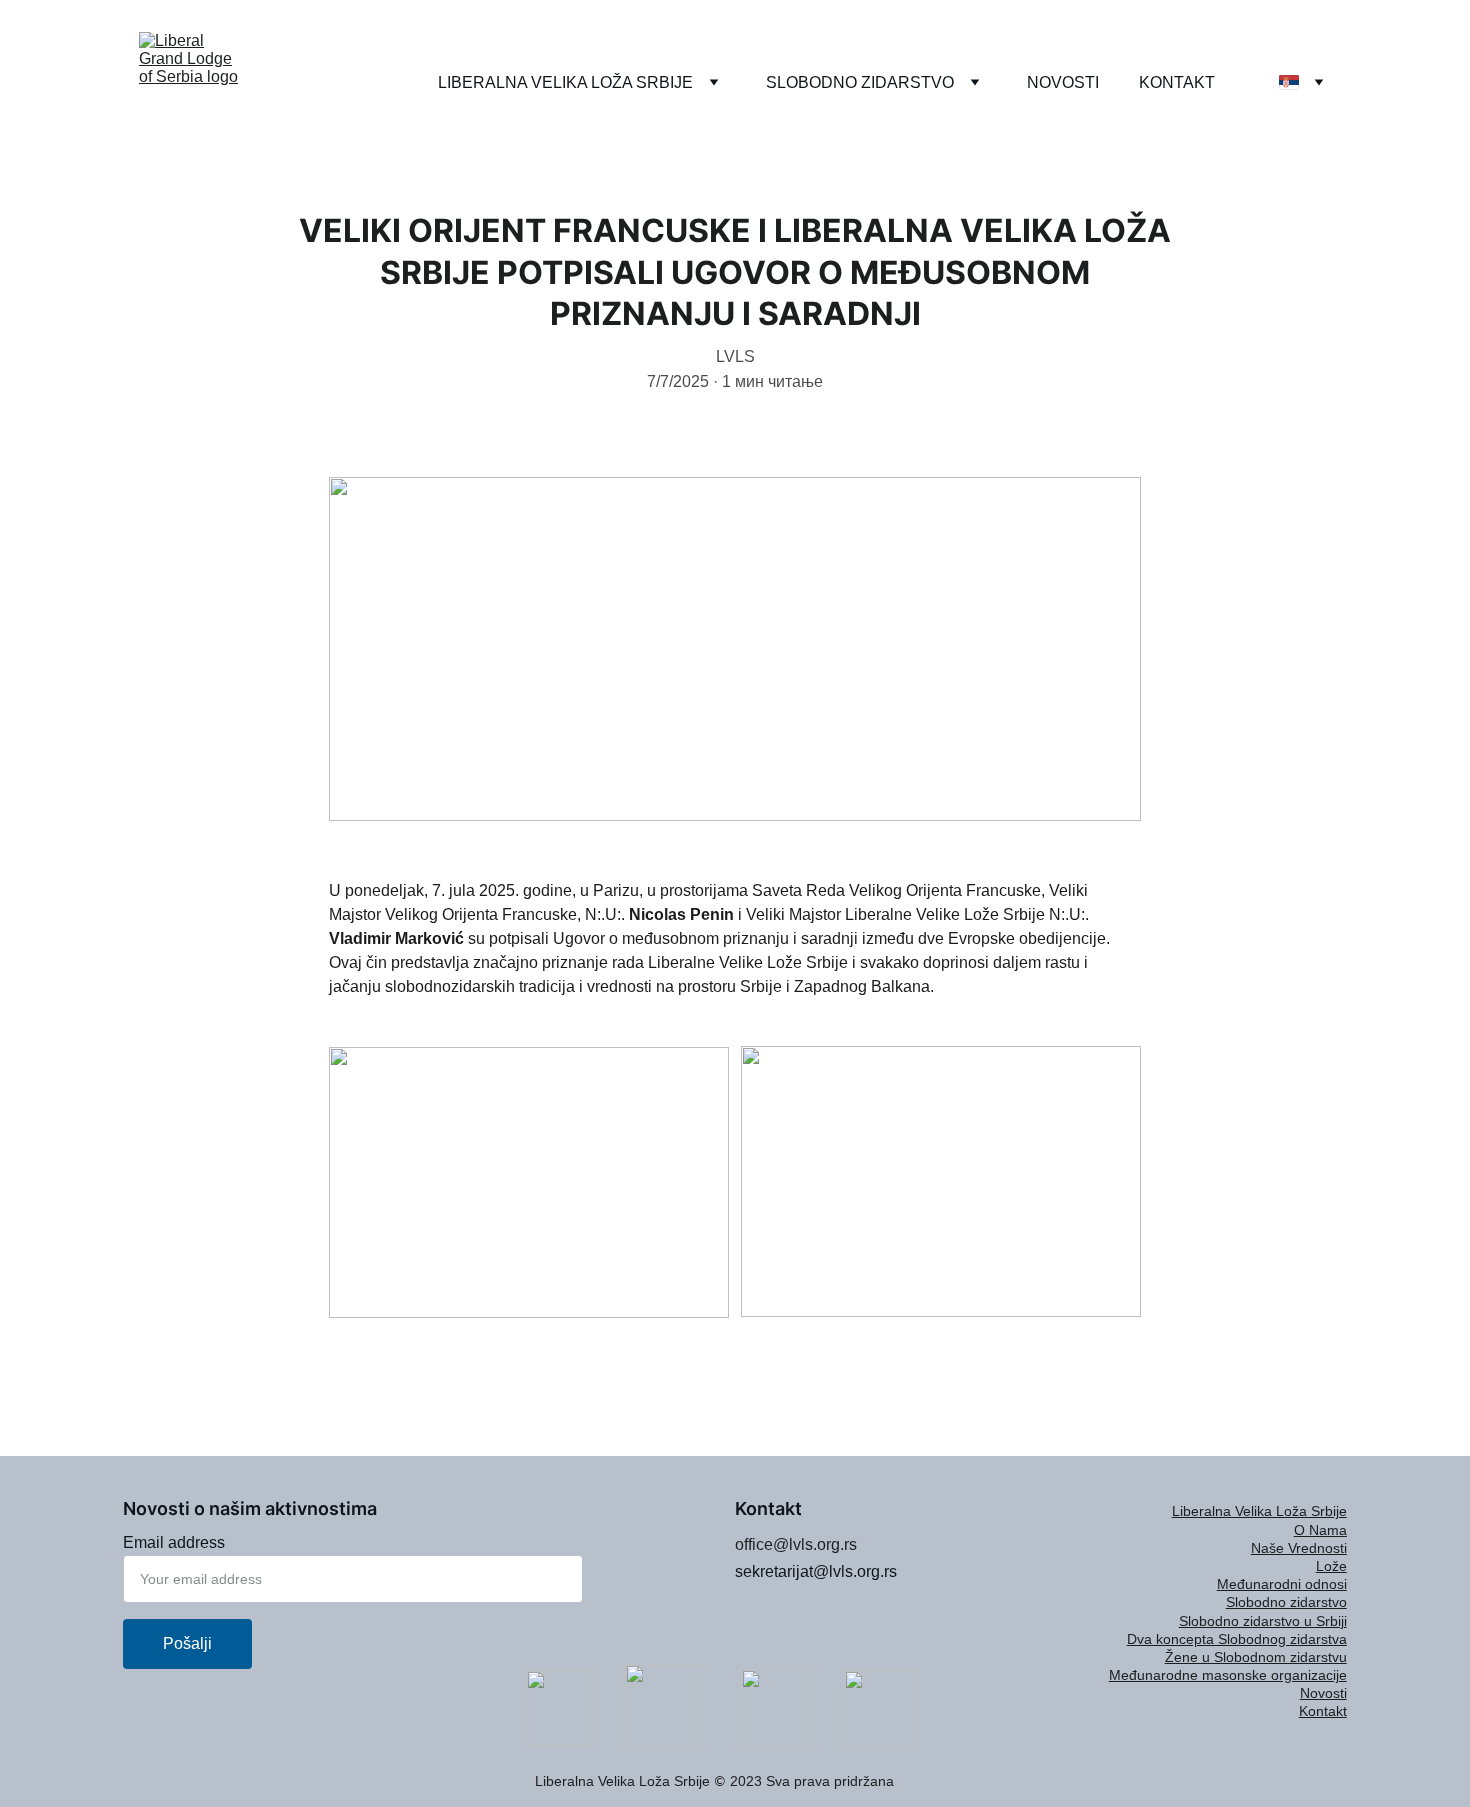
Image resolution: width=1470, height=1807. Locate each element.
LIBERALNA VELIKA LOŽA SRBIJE (565, 82)
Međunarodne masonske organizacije (1228, 1675)
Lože (1331, 1566)
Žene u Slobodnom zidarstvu (1256, 1657)
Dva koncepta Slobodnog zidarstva (1237, 1639)
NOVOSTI (1063, 82)
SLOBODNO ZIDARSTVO (860, 82)
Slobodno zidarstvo (1286, 1602)
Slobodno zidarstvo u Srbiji (1263, 1621)
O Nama (1320, 1530)
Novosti (1323, 1693)
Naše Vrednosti (1299, 1548)
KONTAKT (1177, 82)
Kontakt (1323, 1711)
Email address (174, 1542)
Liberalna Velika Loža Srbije (1259, 1511)
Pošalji (187, 1643)
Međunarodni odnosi (1282, 1584)
